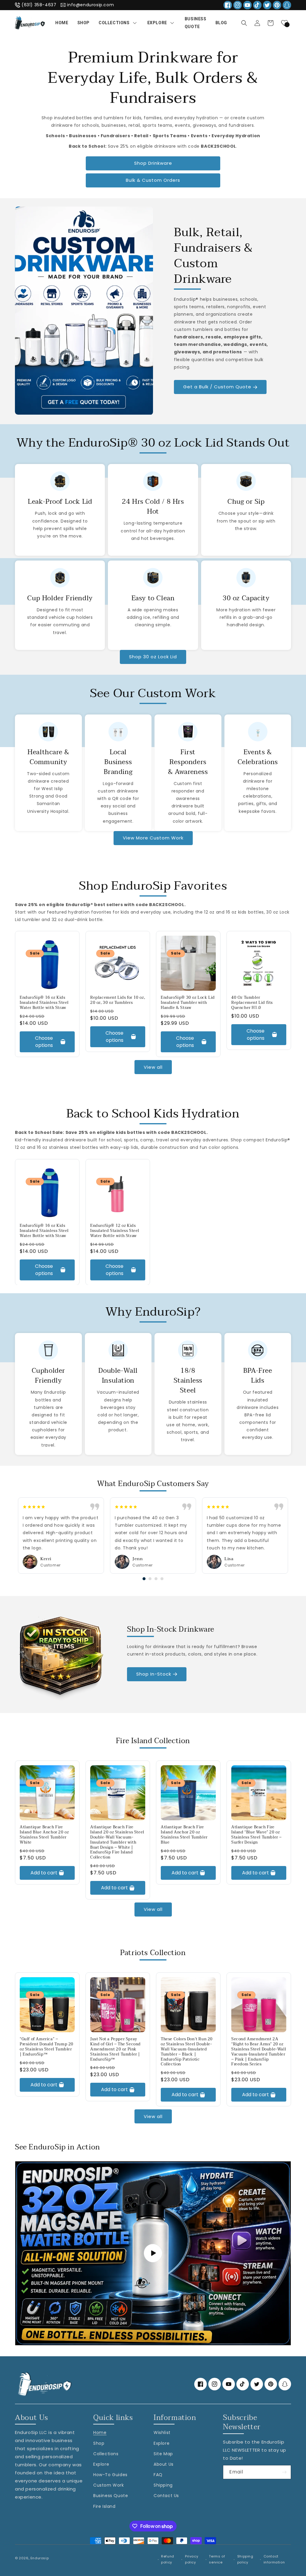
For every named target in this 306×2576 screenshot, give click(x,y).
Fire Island (104, 2506)
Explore (101, 2464)
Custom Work (109, 2485)
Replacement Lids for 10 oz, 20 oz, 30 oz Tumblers (118, 1000)
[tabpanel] (61, 1536)
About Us (164, 2464)
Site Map (163, 2454)
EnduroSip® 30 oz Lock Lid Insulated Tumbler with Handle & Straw (188, 1003)
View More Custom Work (153, 838)
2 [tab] (150, 1579)
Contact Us (166, 2496)
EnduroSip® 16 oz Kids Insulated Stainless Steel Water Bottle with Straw (44, 1003)
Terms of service (217, 2559)
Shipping (163, 2485)
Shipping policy (245, 2559)
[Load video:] (153, 2253)
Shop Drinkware (153, 163)
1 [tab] (144, 1579)
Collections (106, 2454)
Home (100, 2433)
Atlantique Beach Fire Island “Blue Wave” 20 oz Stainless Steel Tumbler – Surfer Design (257, 1835)
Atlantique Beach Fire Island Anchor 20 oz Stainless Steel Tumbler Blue (184, 1835)
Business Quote (111, 2496)
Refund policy (168, 2559)
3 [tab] (156, 1579)
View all (153, 1067)
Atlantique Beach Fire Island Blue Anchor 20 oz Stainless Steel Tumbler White (44, 1835)
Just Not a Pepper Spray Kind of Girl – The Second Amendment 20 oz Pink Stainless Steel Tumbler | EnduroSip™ (115, 2049)
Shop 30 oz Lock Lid (153, 657)
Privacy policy (192, 2559)
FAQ (158, 2475)
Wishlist (162, 2433)
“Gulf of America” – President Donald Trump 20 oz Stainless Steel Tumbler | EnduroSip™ (47, 2047)
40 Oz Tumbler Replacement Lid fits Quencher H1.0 (252, 1003)
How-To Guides (110, 2475)
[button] (244, 23)
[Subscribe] (284, 2472)
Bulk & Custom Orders (153, 180)
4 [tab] (162, 1579)
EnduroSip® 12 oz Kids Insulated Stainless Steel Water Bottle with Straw (115, 1231)
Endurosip (40, 2558)
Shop (99, 2443)
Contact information (274, 2559)
